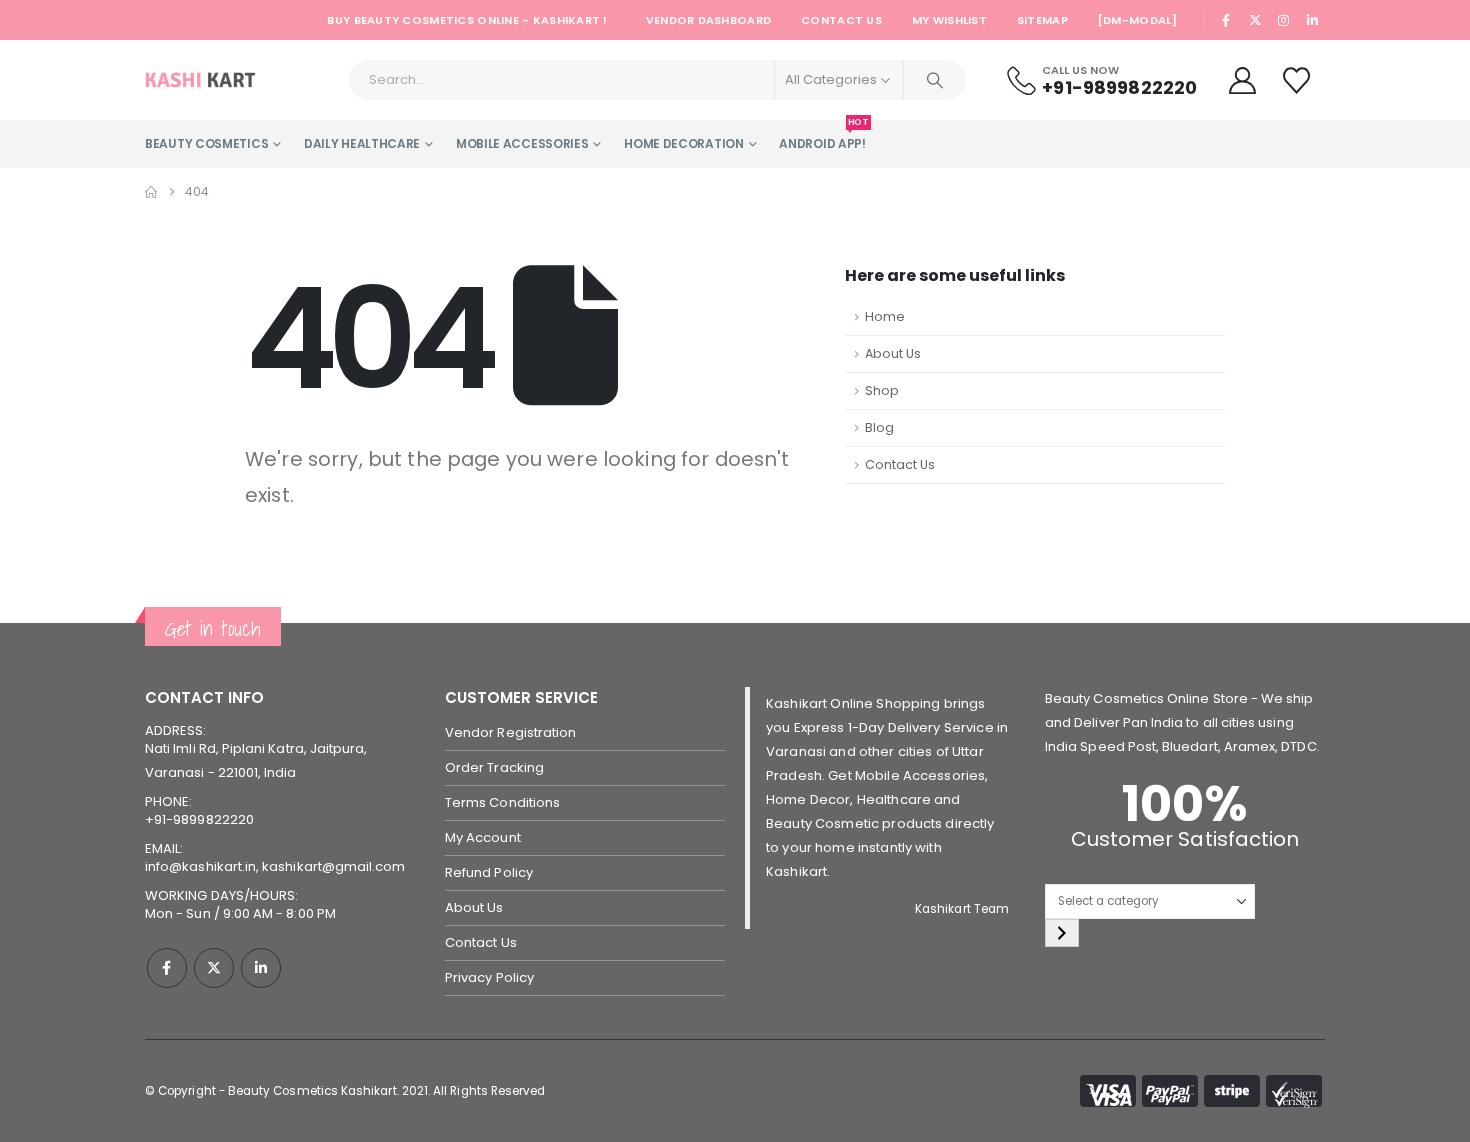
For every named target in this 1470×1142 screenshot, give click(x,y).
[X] (1255, 20)
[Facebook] (1227, 20)
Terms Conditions (502, 802)
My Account (483, 837)
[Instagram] (1284, 20)
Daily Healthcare (362, 143)
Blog (879, 427)
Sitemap (1042, 20)
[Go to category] (1062, 933)
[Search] (935, 80)
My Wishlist (949, 20)
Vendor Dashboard (708, 20)
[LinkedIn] (1312, 20)
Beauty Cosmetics (206, 143)
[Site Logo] (200, 80)
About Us (893, 353)
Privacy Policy (489, 977)
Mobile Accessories (522, 143)
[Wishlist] (1299, 80)
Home (885, 316)
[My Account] (1242, 80)
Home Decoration (684, 143)
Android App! (822, 136)
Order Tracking (494, 767)
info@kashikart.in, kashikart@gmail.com (275, 866)
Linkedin (261, 968)
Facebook (167, 968)
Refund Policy (489, 872)
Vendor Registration (510, 732)
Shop (882, 390)
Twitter (214, 968)
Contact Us (841, 20)
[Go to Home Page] (151, 192)
